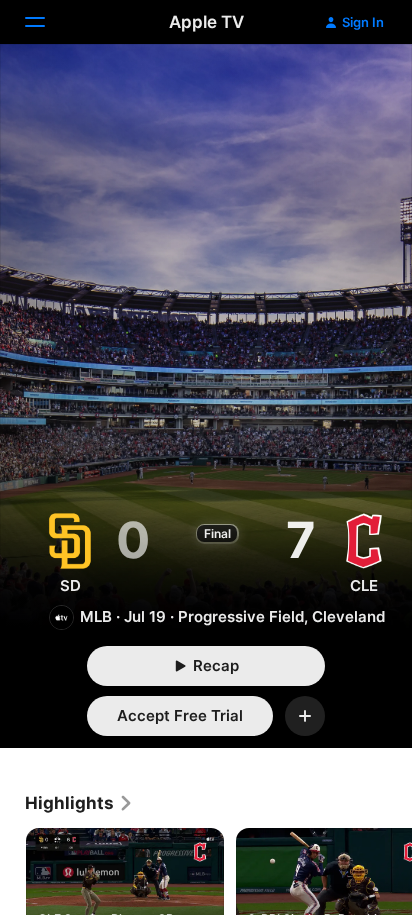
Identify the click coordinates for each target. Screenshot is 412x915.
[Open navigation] (47, 22)
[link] (79, 803)
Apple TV (206, 22)
